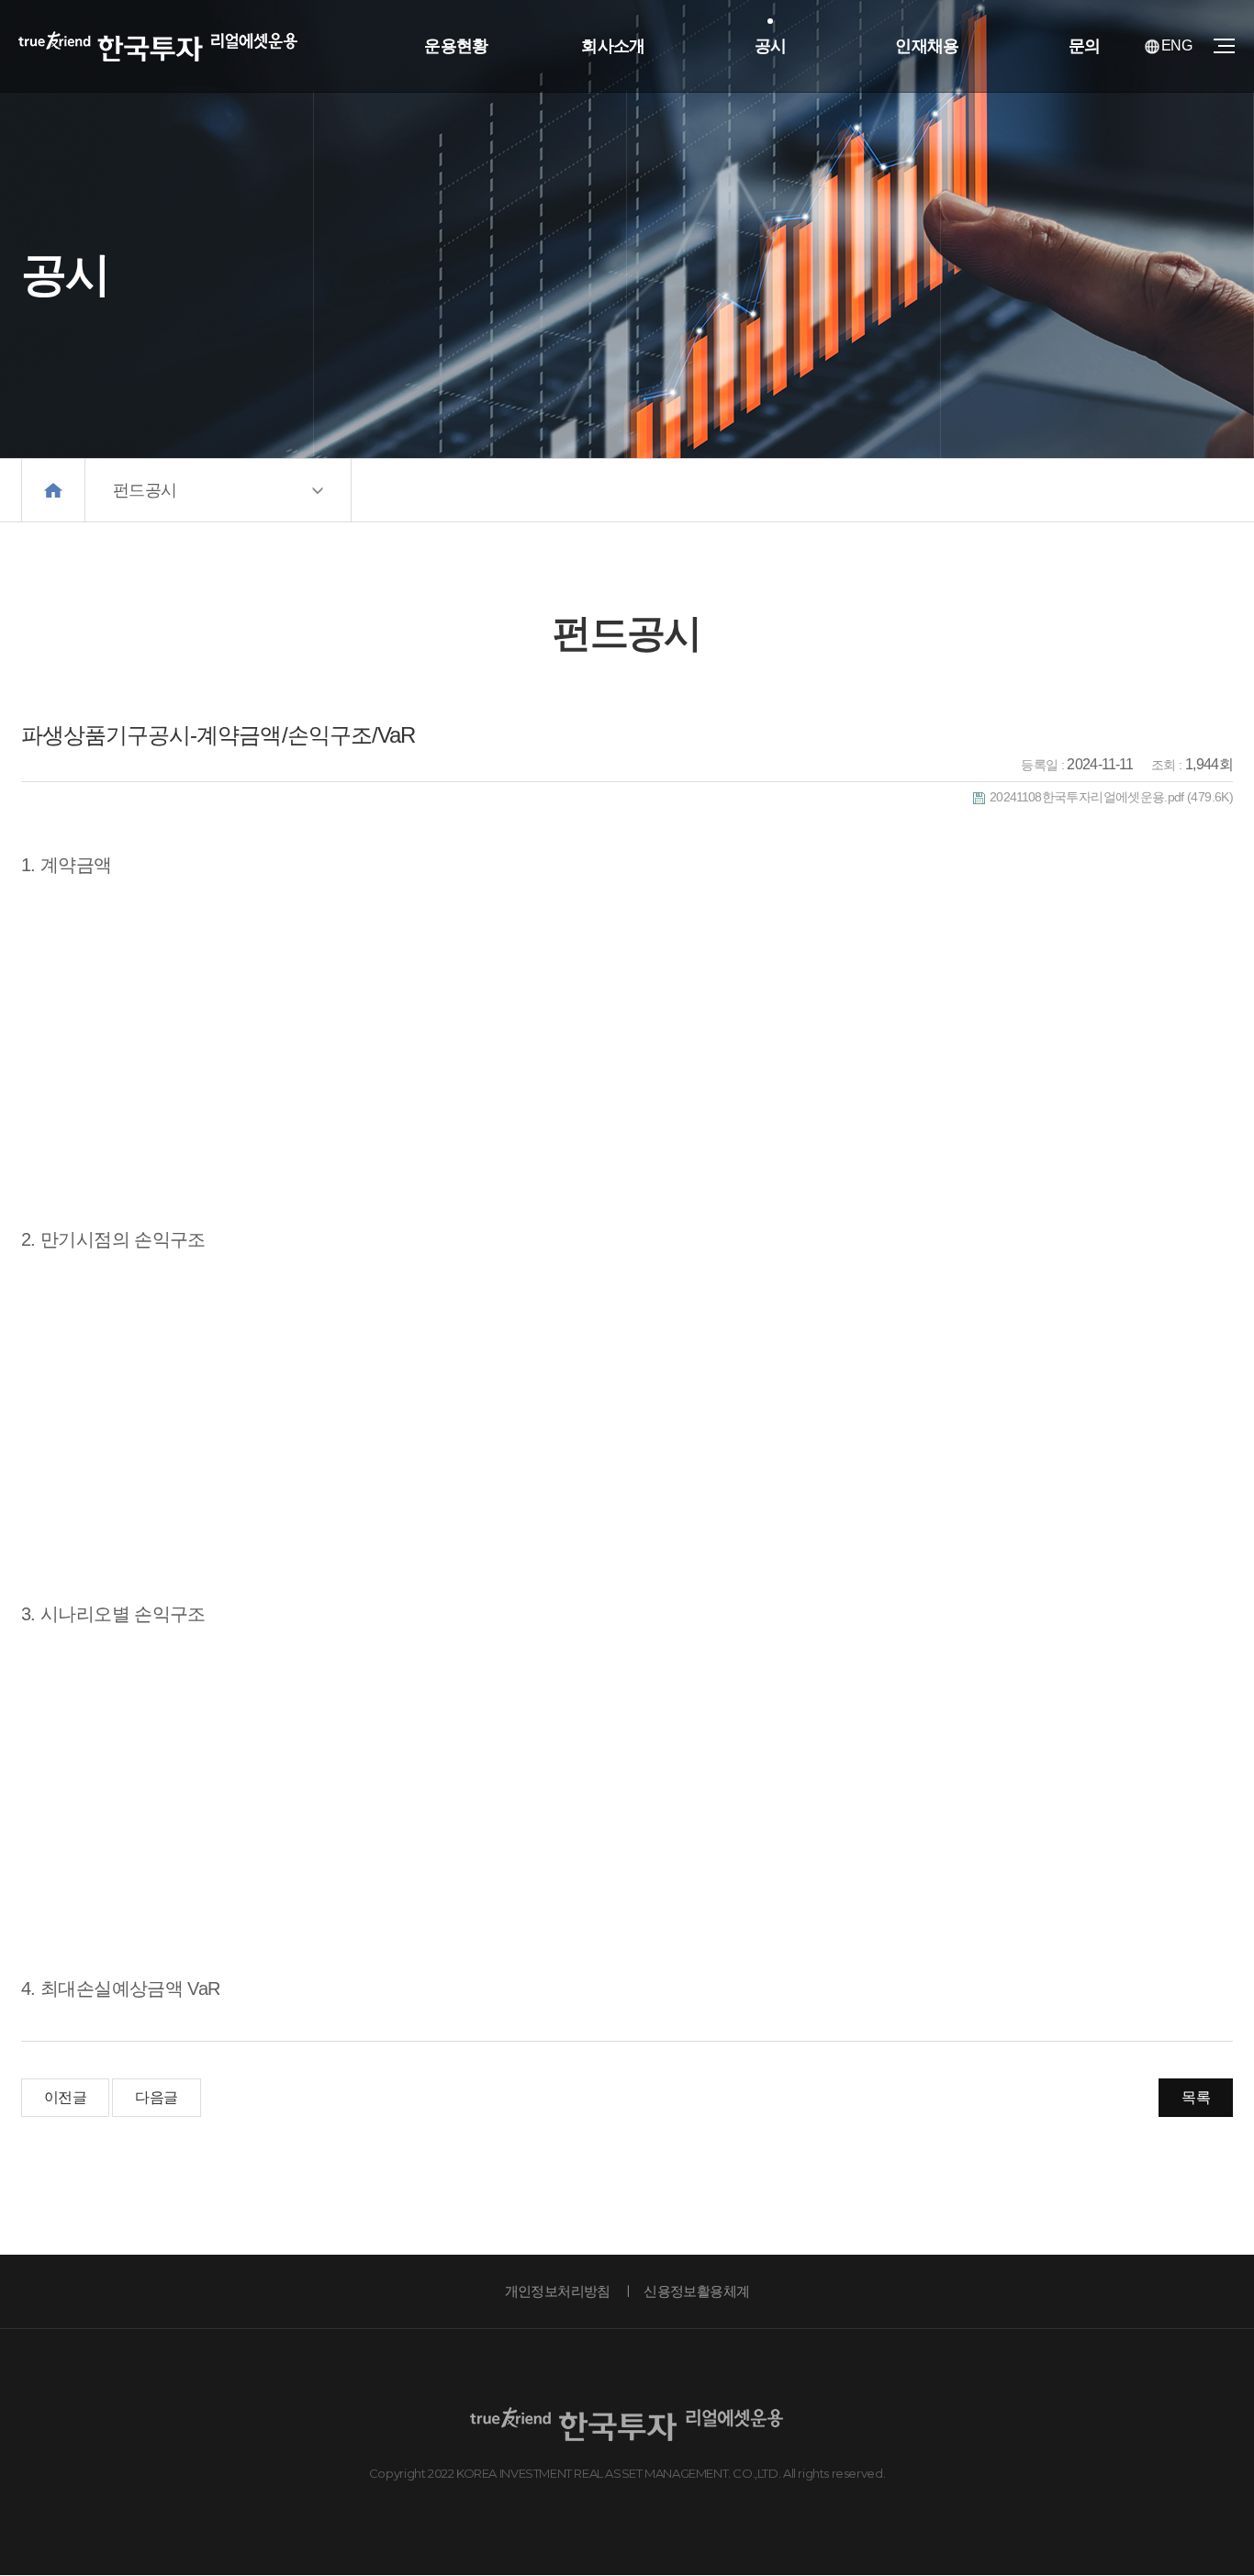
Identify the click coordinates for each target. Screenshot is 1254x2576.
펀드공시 (145, 490)
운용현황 (456, 46)
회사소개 (613, 46)
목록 (1196, 2097)
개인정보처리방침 (558, 2291)
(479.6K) (1111, 797)
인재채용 (927, 46)
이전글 (65, 2097)
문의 (1085, 46)
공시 (771, 46)
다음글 (156, 2097)
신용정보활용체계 (696, 2291)
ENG (1176, 45)
